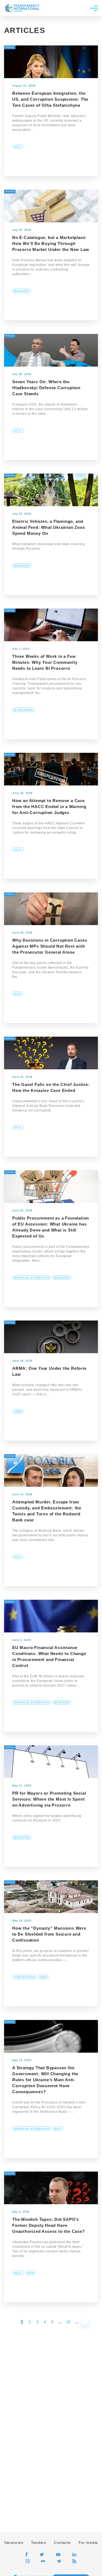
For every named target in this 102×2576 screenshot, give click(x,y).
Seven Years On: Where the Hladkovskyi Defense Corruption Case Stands (46, 388)
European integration (32, 1278)
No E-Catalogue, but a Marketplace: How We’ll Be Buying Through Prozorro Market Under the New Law (51, 243)
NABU (44, 1977)
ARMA (18, 1411)
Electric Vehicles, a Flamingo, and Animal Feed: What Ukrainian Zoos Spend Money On (49, 527)
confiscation (24, 1977)
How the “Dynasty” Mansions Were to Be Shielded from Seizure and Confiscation (49, 1934)
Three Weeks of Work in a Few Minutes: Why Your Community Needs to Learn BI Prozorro (45, 662)
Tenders (39, 2543)
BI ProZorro (24, 710)
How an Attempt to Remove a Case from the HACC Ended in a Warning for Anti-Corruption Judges (49, 807)
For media (88, 2543)
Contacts (62, 2543)
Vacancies (14, 2543)
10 (68, 2322)
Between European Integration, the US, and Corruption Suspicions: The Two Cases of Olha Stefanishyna (50, 99)
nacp (58, 2129)
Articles (10, 47)
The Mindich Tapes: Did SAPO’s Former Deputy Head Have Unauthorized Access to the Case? (49, 2225)
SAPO (18, 994)
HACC (18, 147)
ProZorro (22, 291)
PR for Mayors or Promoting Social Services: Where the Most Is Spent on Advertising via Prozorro (49, 1799)
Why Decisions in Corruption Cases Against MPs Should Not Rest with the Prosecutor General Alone (50, 946)
